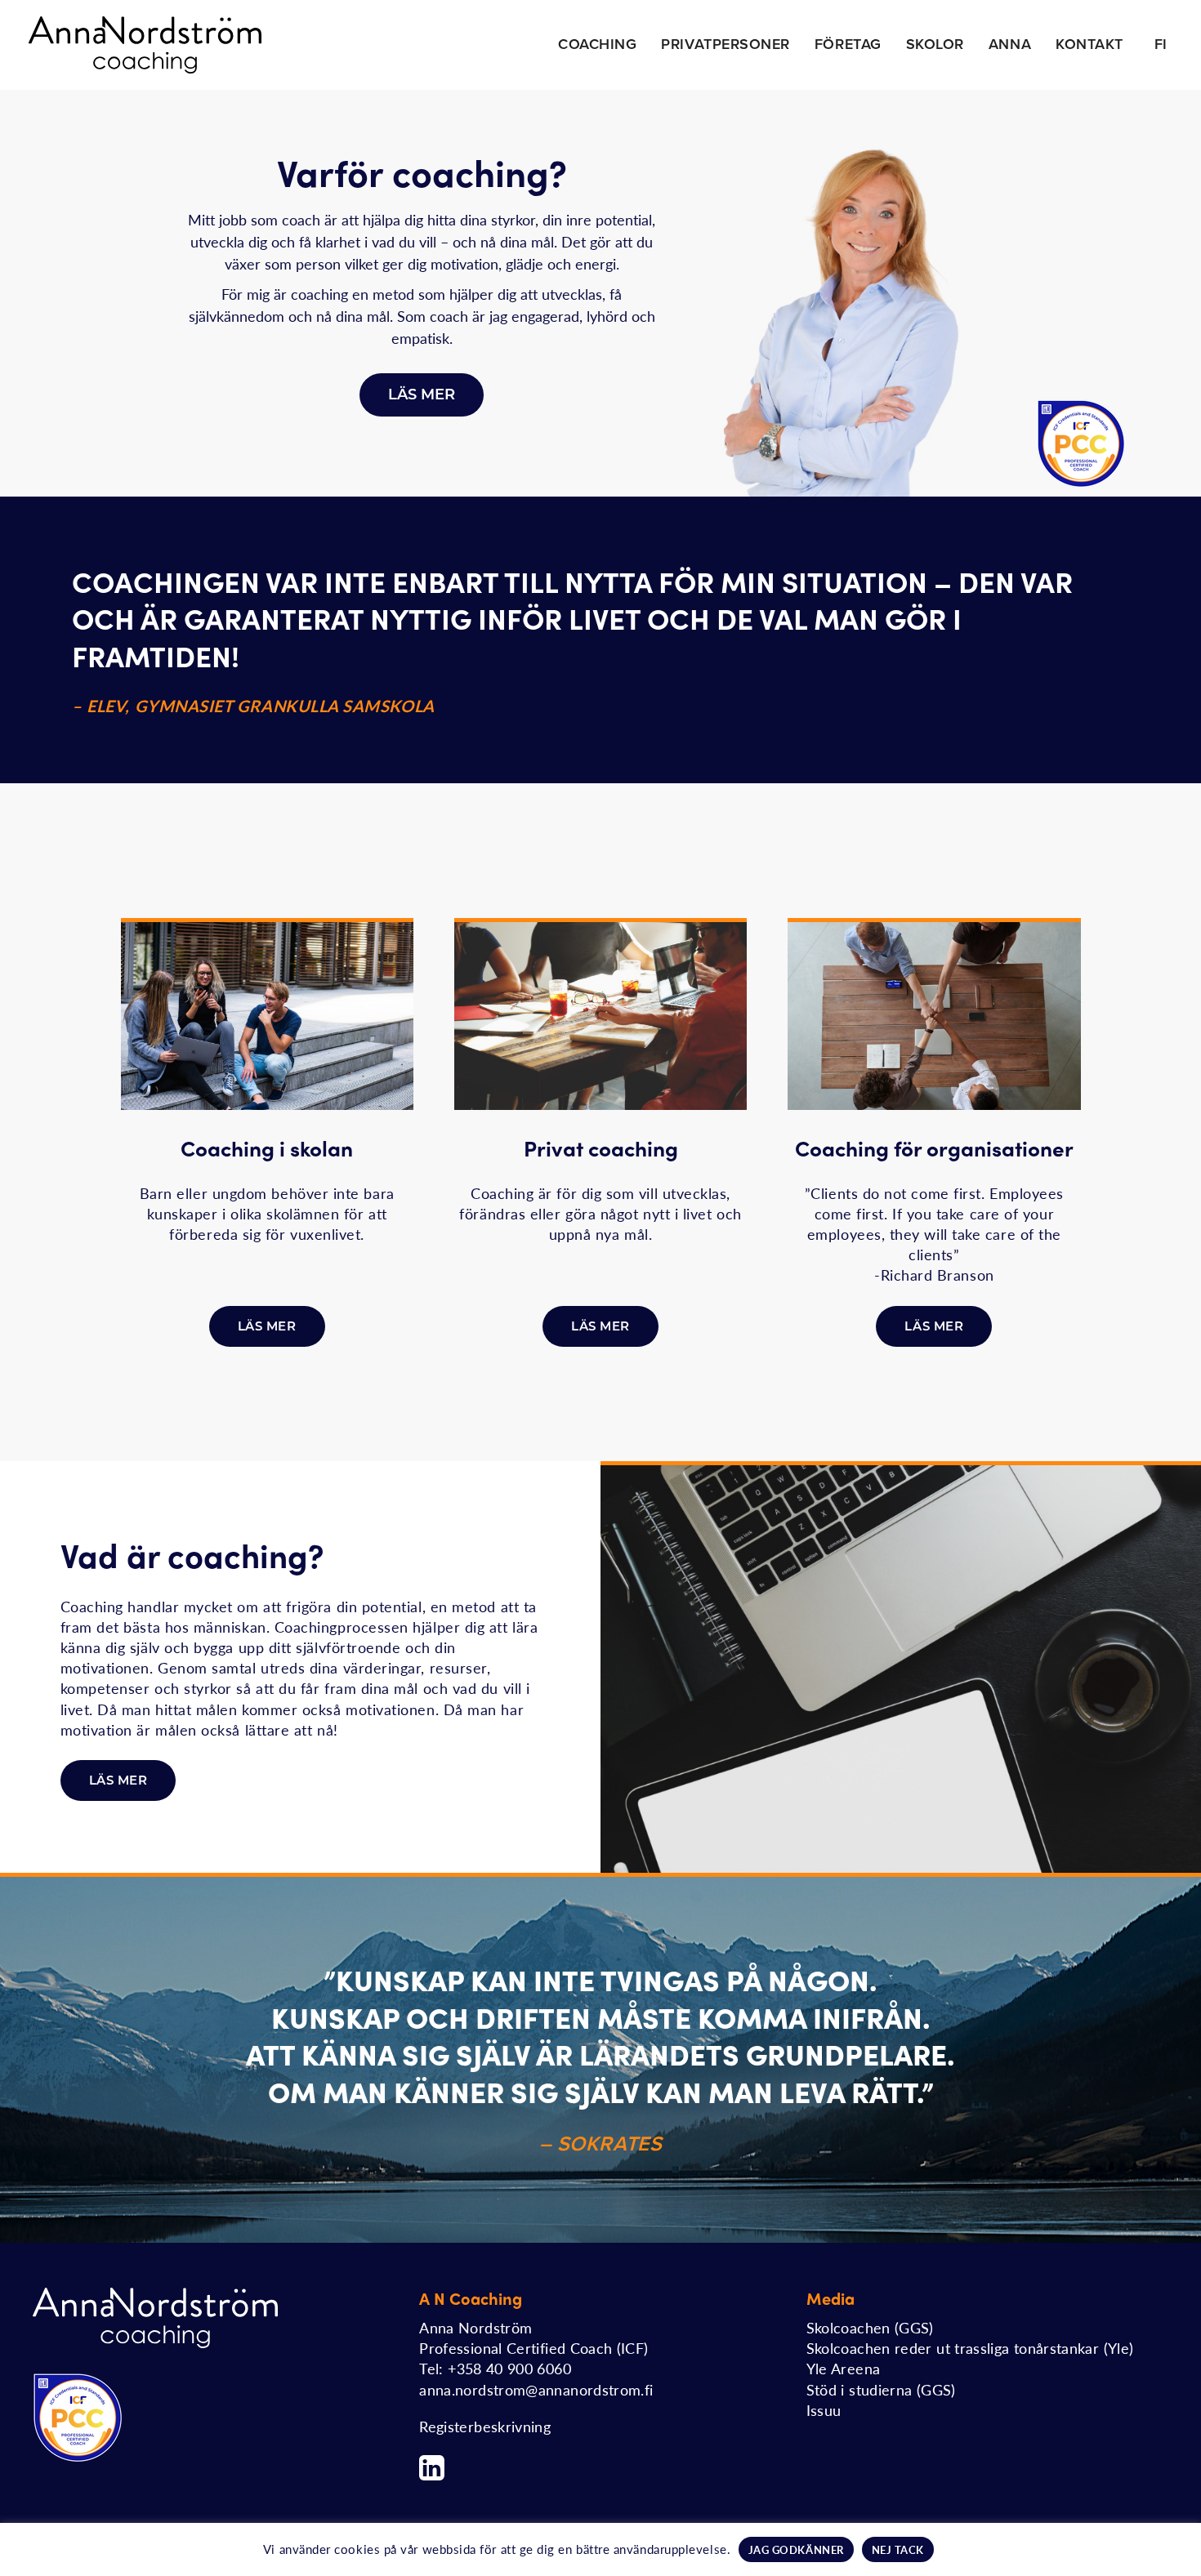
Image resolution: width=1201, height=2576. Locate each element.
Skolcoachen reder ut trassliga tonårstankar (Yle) (970, 2348)
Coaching (597, 44)
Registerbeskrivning (485, 2426)
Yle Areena (844, 2368)
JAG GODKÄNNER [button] (796, 2549)
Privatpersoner (726, 44)
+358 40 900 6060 (509, 2368)
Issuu (824, 2410)
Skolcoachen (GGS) (870, 2327)
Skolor (935, 44)
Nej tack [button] (898, 2549)
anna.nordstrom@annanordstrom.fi (536, 2389)
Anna (1010, 44)
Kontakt (1089, 44)
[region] (600, 293)
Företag (848, 44)
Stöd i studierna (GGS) (881, 2389)
